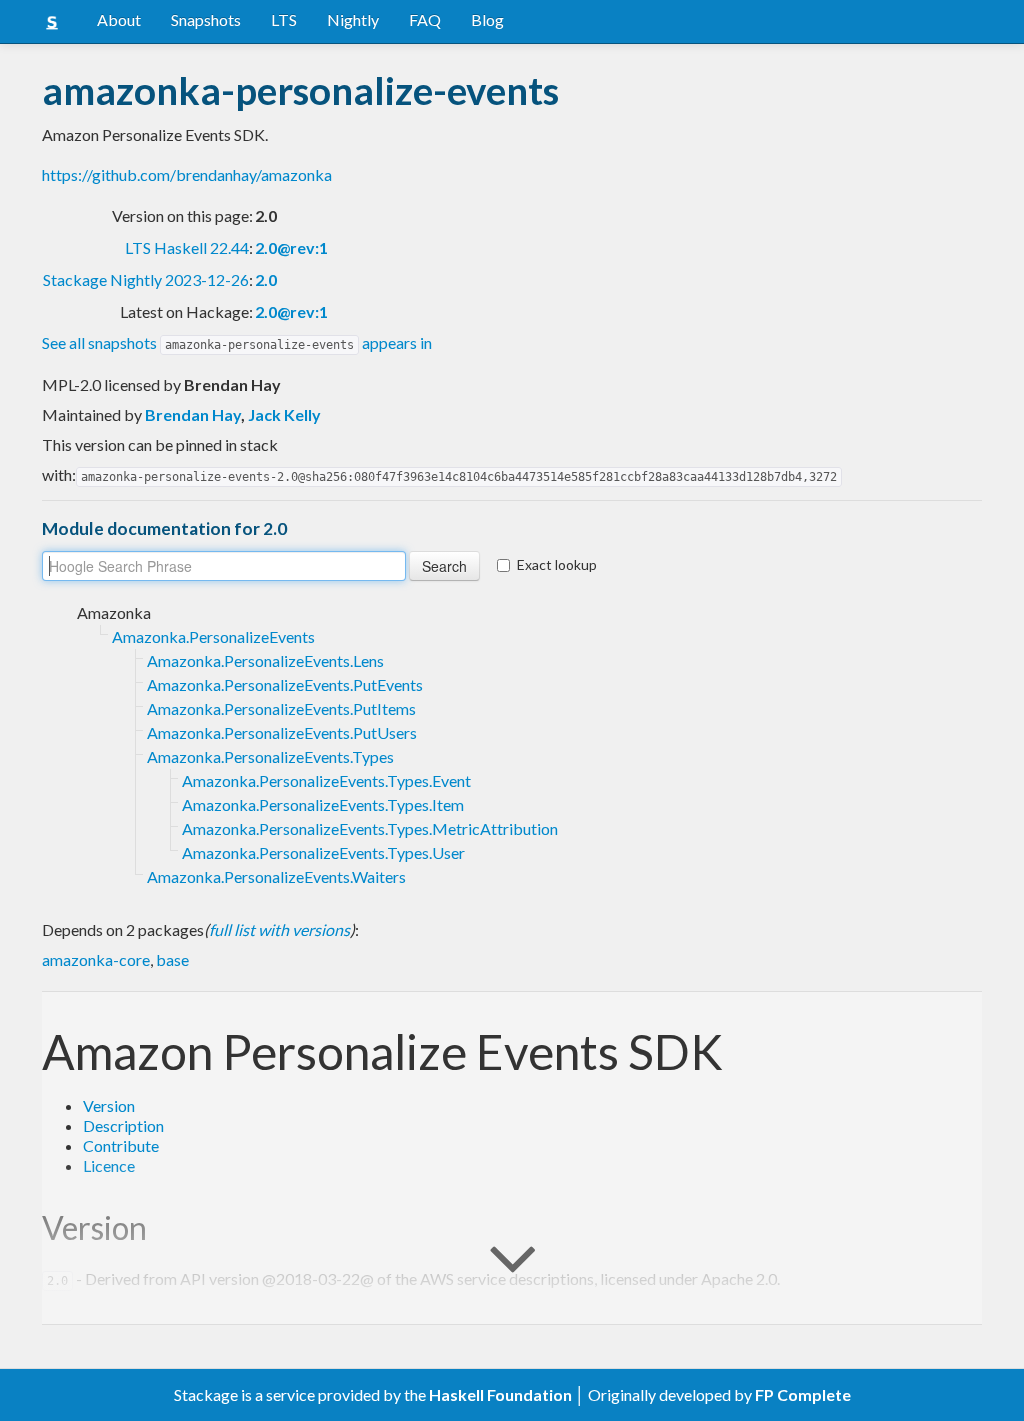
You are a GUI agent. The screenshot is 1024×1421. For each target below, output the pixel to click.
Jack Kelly (284, 414)
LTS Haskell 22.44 (187, 247)
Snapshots (206, 19)
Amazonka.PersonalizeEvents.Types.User (323, 852)
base (172, 959)
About (119, 19)
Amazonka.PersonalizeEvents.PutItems (281, 708)
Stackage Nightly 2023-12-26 (146, 279)
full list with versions (279, 929)
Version (109, 1105)
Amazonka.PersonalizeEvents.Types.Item (323, 804)
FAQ (425, 19)
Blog (487, 19)
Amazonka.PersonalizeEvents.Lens (265, 660)
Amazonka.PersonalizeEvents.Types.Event (326, 780)
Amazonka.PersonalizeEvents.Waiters (276, 876)
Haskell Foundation (500, 1394)
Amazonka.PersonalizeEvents (213, 636)
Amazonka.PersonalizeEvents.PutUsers (282, 732)
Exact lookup (557, 564)
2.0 (266, 279)
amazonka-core (96, 959)
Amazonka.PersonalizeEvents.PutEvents (285, 684)
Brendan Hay (193, 414)
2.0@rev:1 (291, 247)
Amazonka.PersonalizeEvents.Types (270, 756)
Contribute (121, 1145)
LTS (284, 19)
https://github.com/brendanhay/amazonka (187, 174)
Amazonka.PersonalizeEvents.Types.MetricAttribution (370, 828)
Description (123, 1125)
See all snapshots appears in (237, 342)
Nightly (353, 19)
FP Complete (803, 1394)
